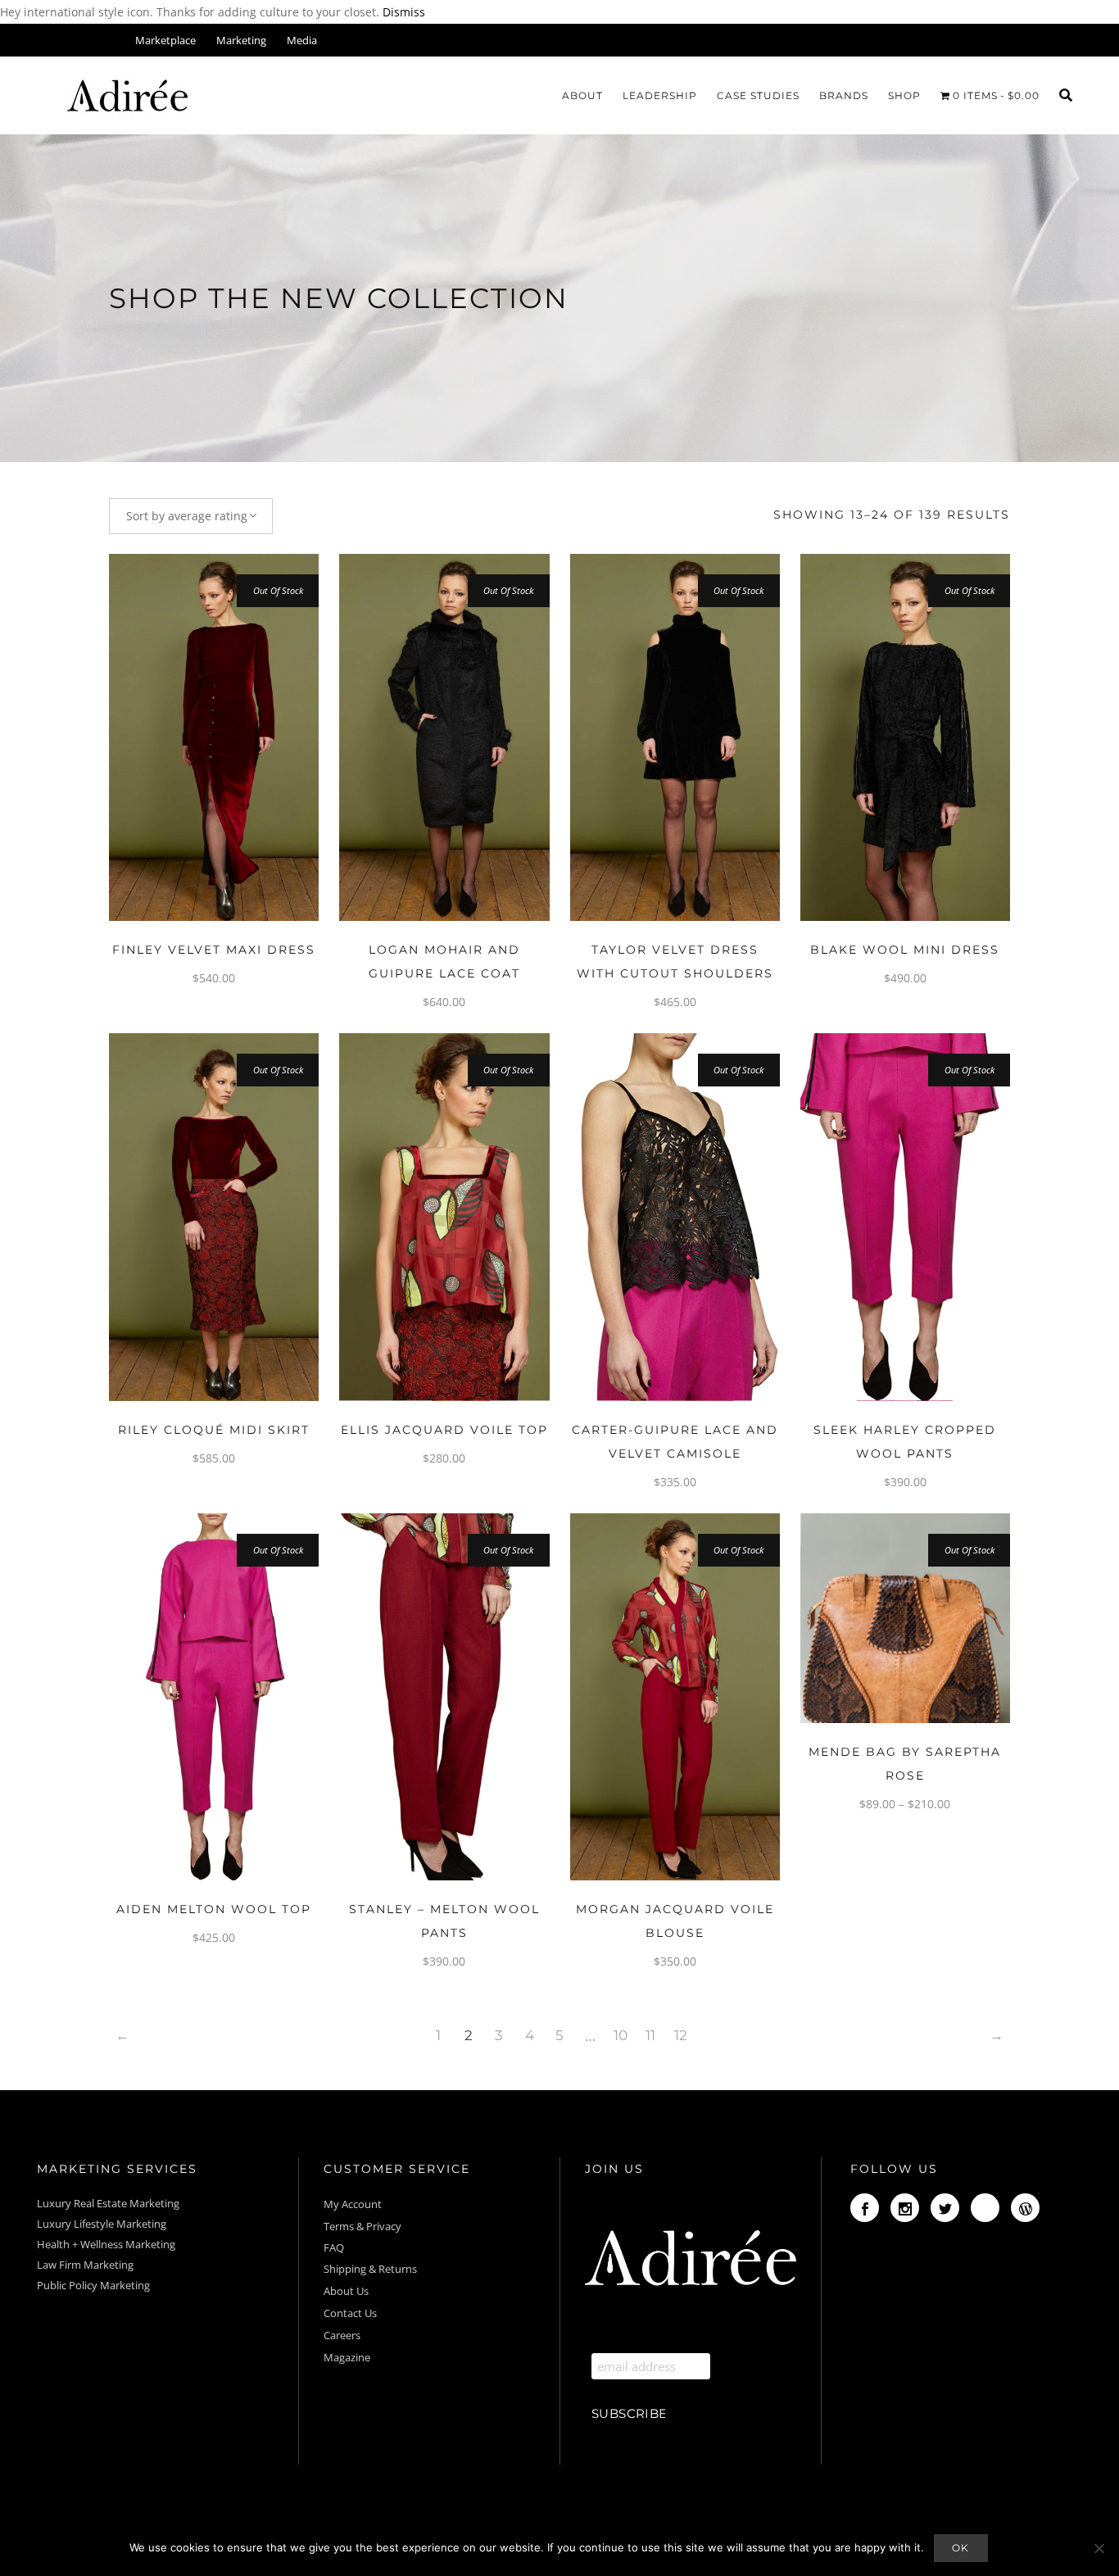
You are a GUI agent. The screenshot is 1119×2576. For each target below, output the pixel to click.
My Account (354, 2204)
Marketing (241, 40)
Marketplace (165, 40)
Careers (342, 2335)
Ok (961, 2548)
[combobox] (191, 516)
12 (681, 2035)
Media (302, 40)
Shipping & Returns (370, 2269)
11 (650, 2035)
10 (621, 2035)
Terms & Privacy (362, 2226)
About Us (346, 2291)
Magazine (347, 2357)
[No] (1099, 2548)
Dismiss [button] (404, 12)
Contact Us (350, 2313)
